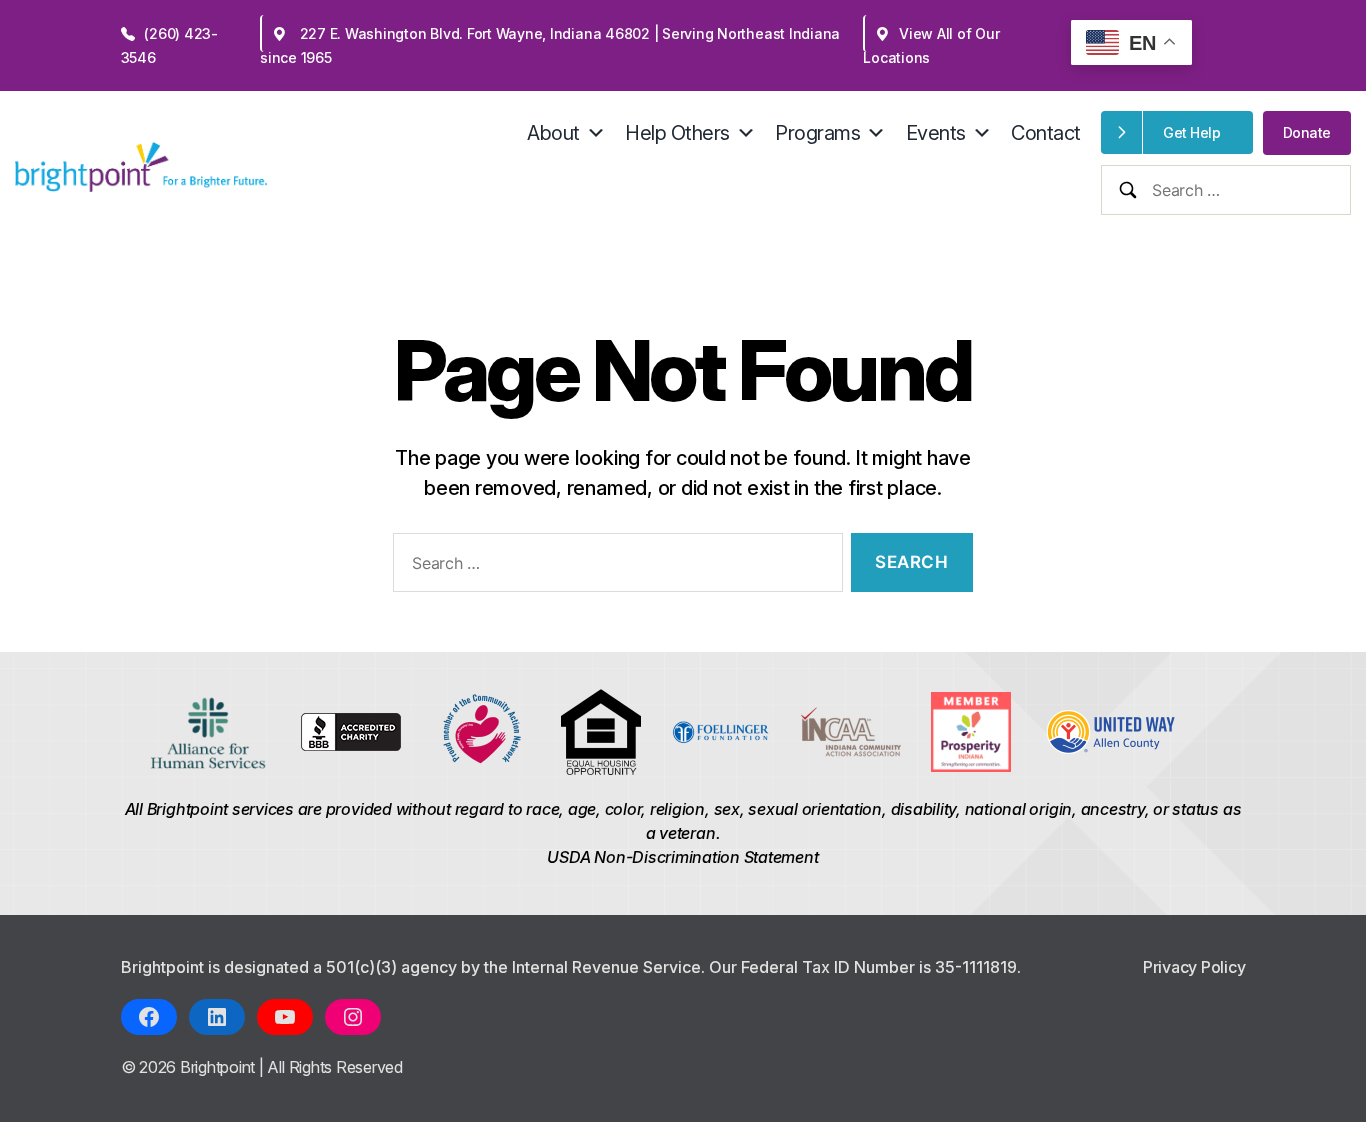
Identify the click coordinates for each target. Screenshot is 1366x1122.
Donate (1307, 132)
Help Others (677, 133)
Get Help (1191, 132)
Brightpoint (219, 1067)
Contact (1046, 133)
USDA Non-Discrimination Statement (682, 857)
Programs (817, 133)
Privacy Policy (1194, 967)
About (553, 133)
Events (936, 133)
